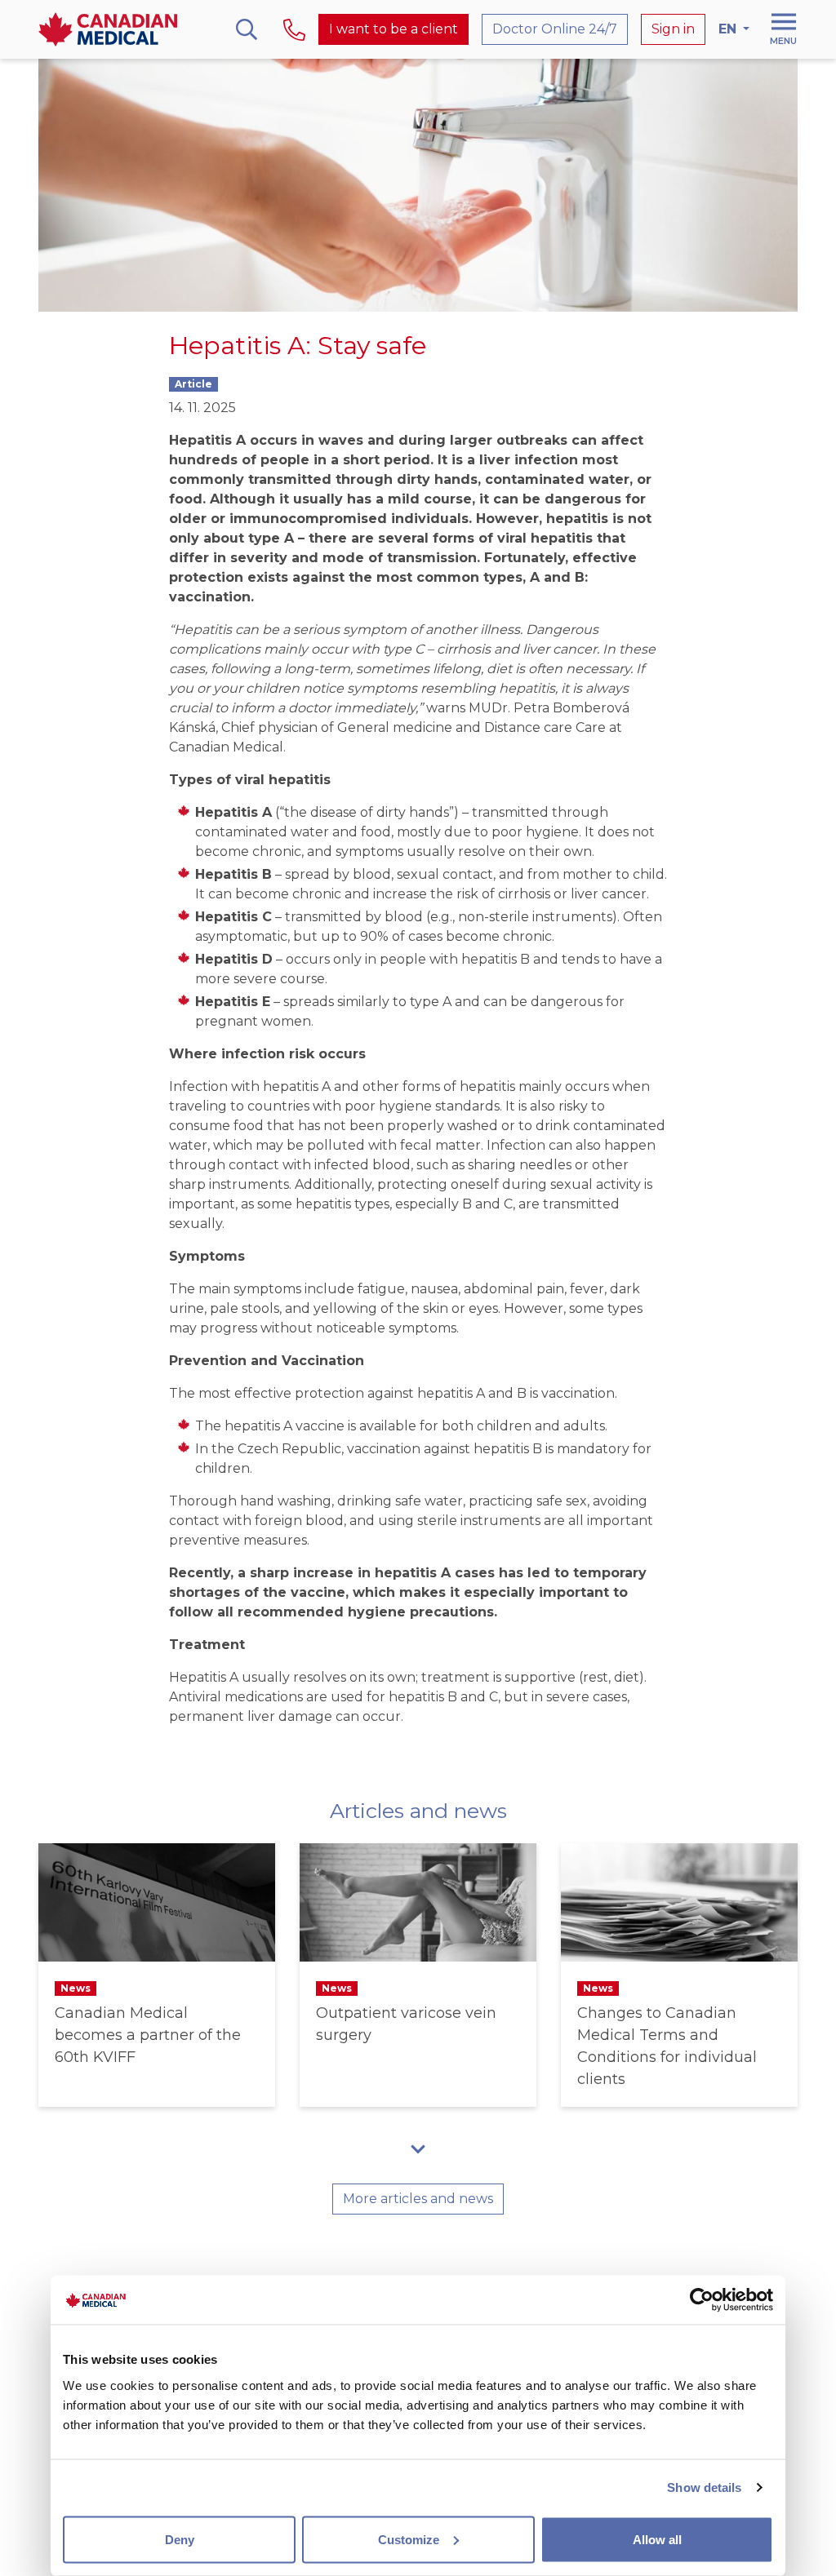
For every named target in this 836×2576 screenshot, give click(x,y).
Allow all (657, 2539)
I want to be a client (394, 29)
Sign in (673, 29)
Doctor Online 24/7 (555, 29)
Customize (409, 2539)
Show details (704, 2487)
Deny (180, 2539)
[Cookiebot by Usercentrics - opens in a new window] (702, 2300)
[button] (418, 2148)
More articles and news (418, 2199)
